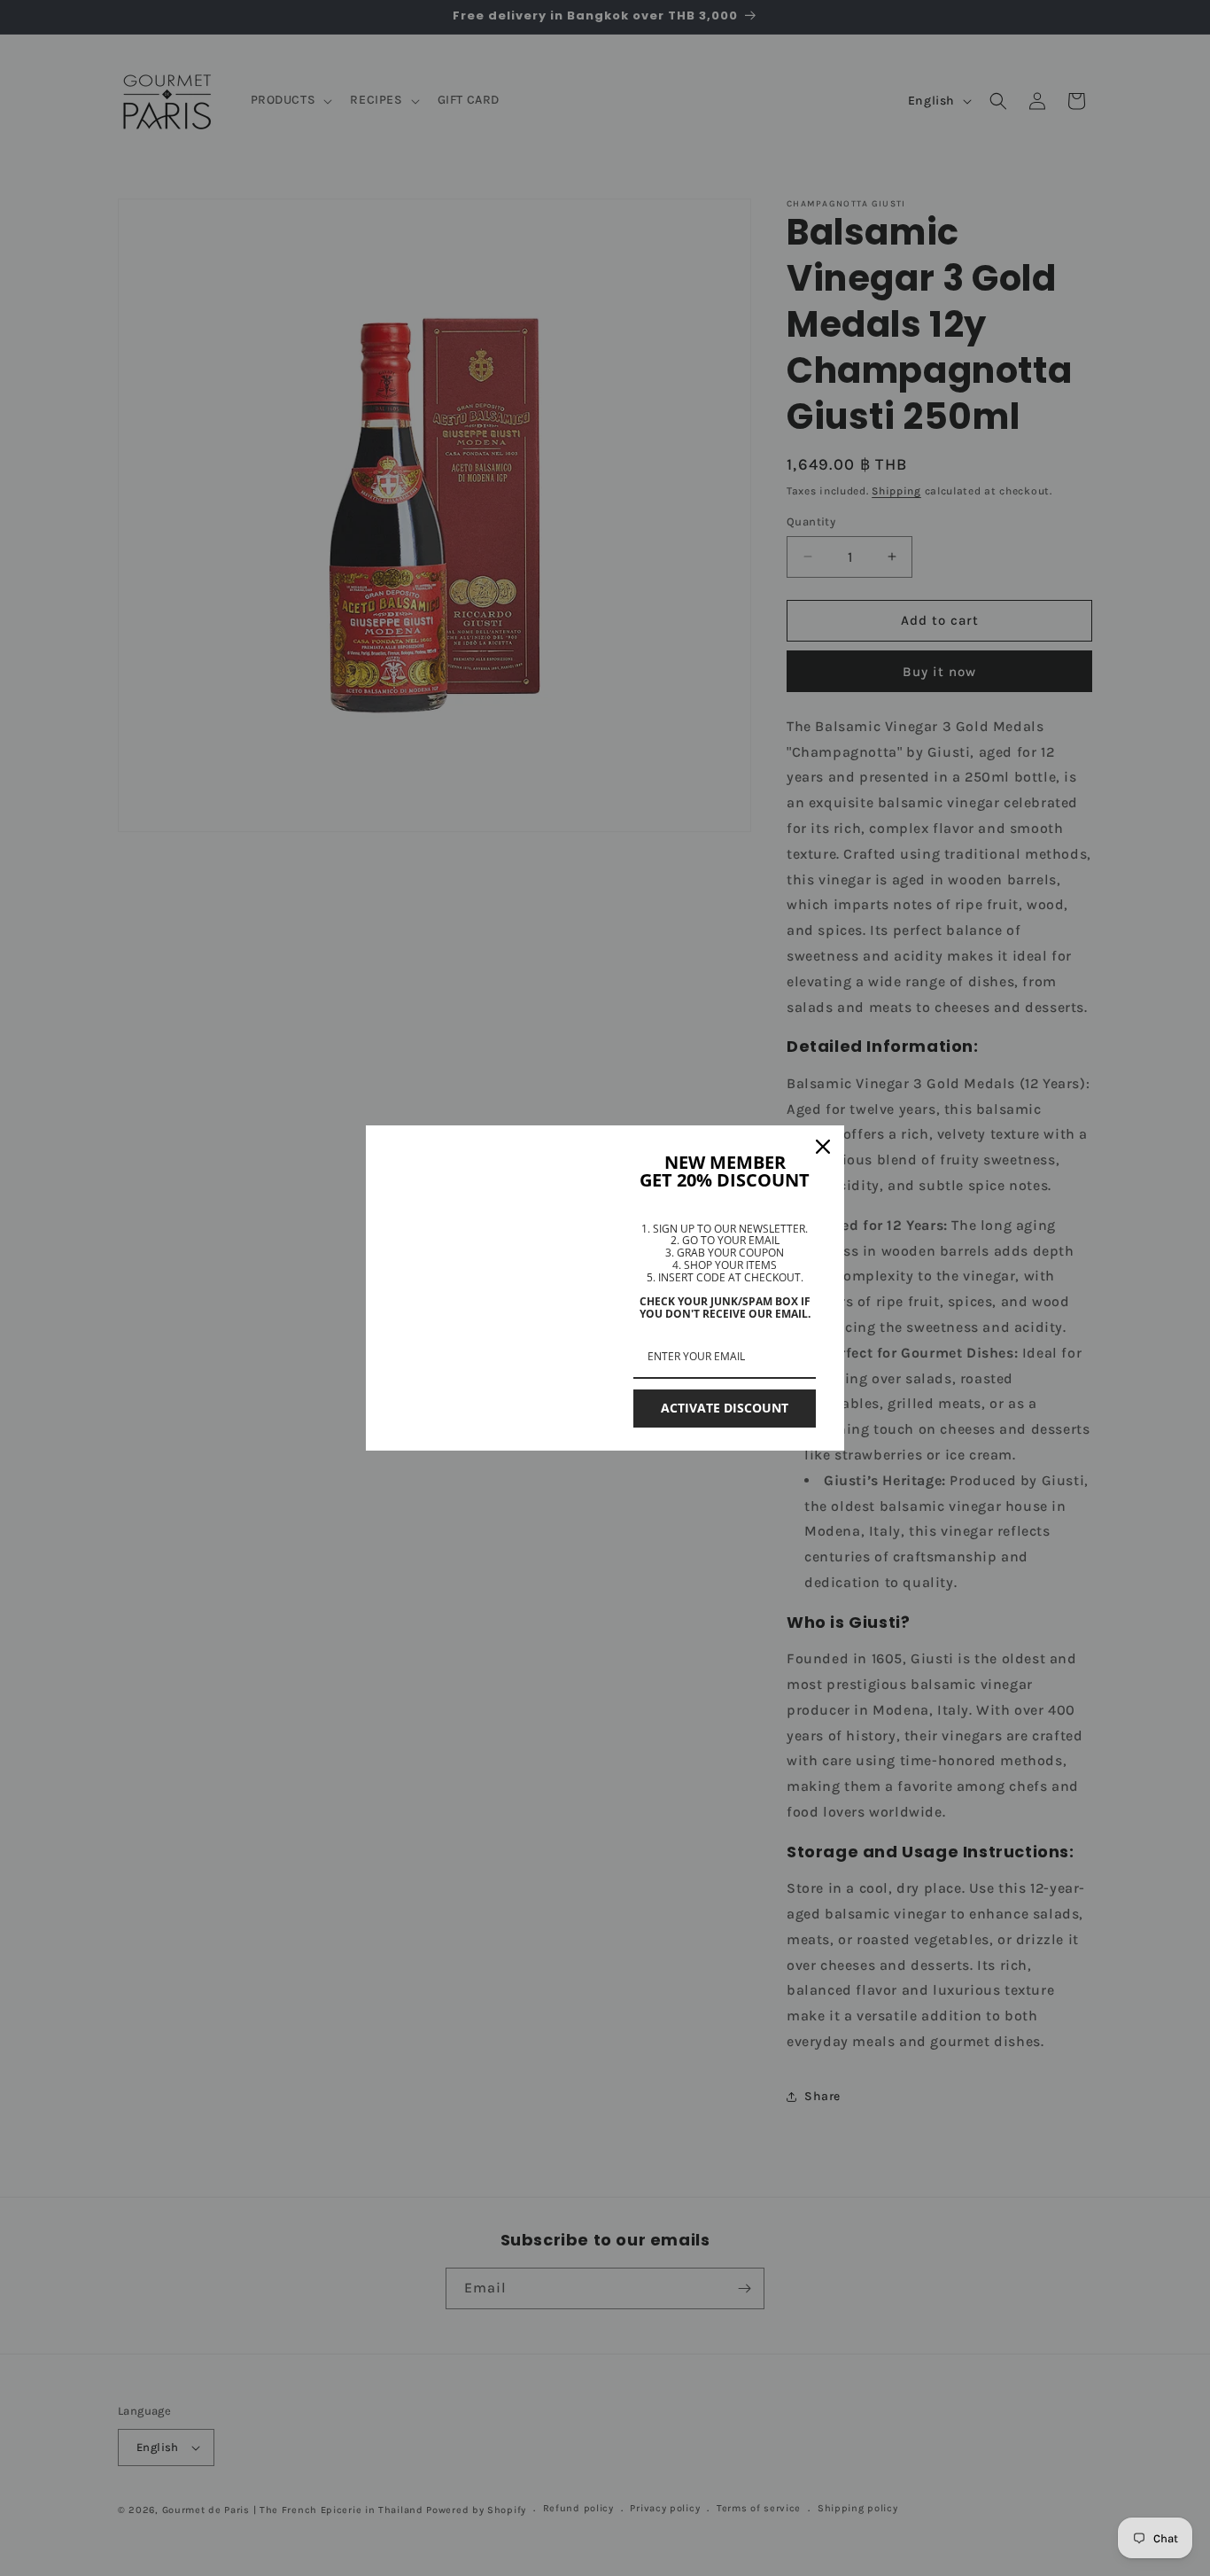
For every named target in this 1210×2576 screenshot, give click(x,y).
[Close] (823, 1147)
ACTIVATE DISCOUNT (725, 1408)
